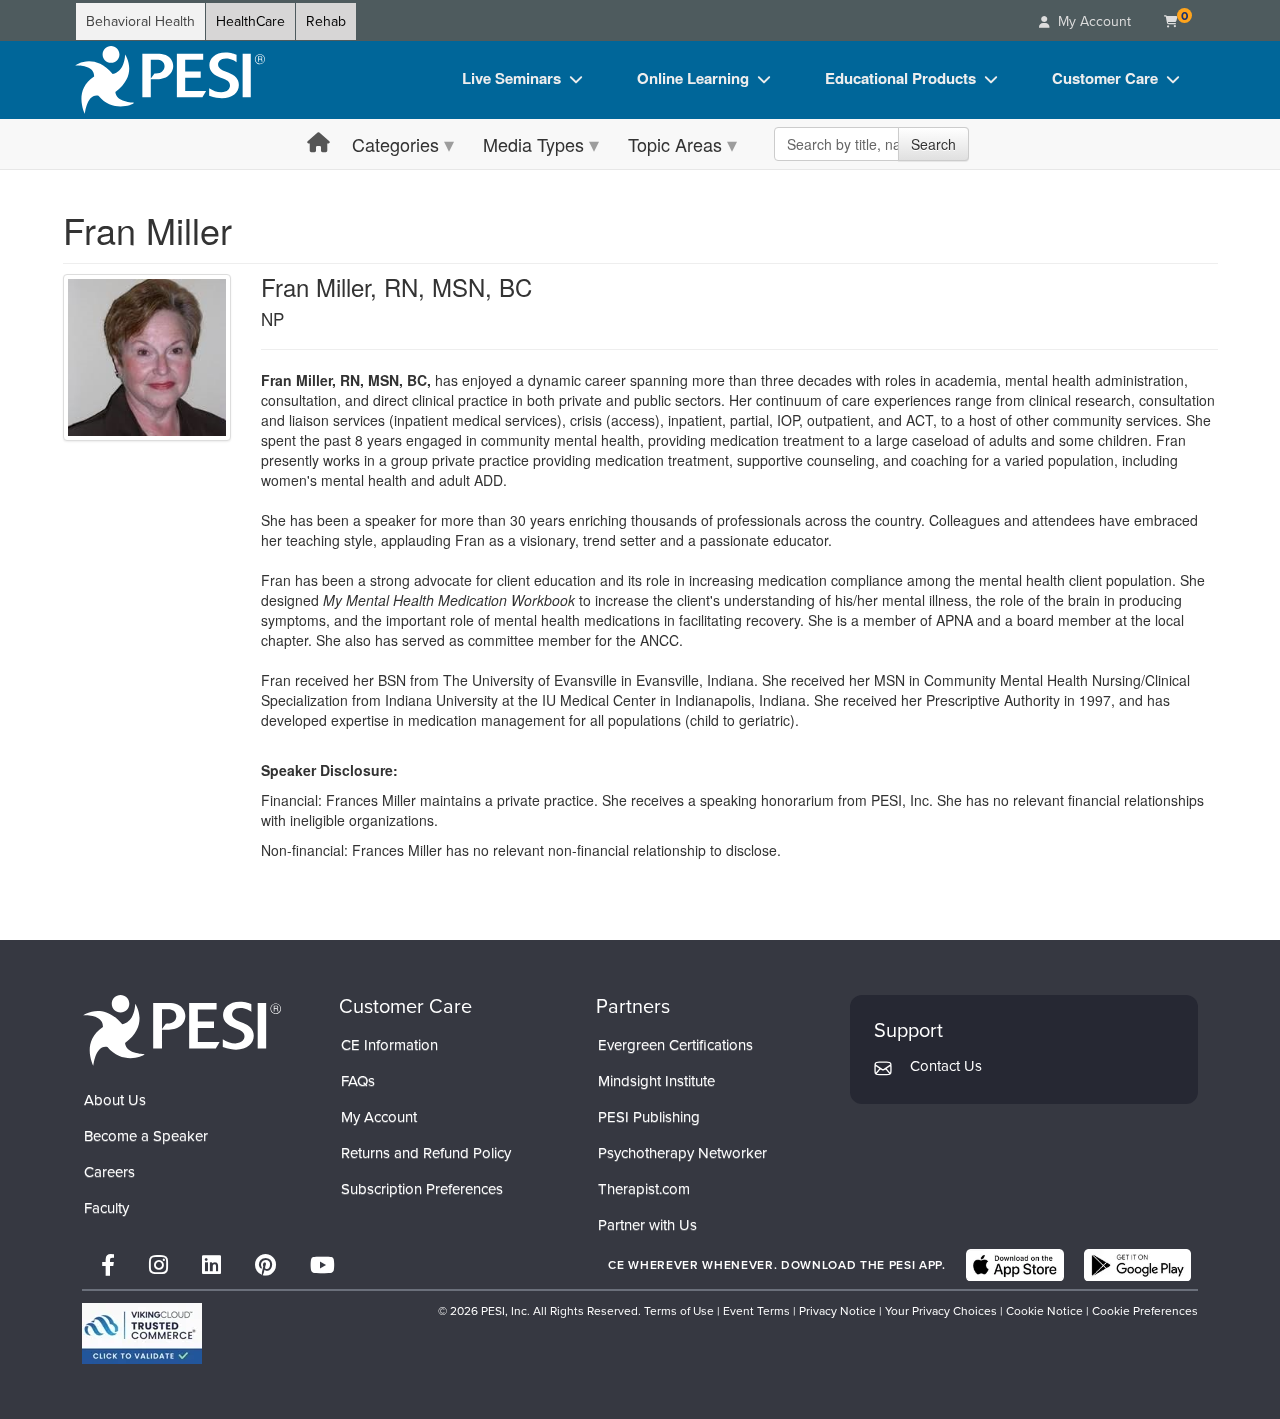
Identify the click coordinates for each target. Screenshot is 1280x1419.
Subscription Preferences (422, 1189)
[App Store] (1015, 1265)
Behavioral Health (140, 21)
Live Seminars (511, 78)
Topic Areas (675, 144)
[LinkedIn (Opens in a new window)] (211, 1265)
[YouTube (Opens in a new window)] (322, 1265)
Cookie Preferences (1145, 1311)
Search (933, 144)
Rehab (326, 21)
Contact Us (946, 1066)
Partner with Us (647, 1225)
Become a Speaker (146, 1136)
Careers (109, 1172)
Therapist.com (644, 1189)
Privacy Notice (837, 1311)
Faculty (106, 1208)
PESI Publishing (649, 1117)
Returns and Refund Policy (426, 1153)
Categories (395, 144)
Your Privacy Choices (941, 1311)
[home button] (318, 143)
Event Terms (756, 1311)
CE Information (389, 1045)
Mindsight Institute (656, 1081)
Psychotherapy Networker (682, 1153)
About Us (115, 1100)
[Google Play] (1137, 1265)
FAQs (358, 1081)
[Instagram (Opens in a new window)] (158, 1265)
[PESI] (182, 1029)
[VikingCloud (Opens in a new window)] (142, 1333)
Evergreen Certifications (675, 1045)
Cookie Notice (1044, 1311)
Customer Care (1105, 78)
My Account (379, 1117)
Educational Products (900, 78)
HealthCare (250, 21)
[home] (170, 80)
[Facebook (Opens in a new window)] (108, 1265)
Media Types (533, 144)
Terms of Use (679, 1311)
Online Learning (693, 78)
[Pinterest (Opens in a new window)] (265, 1265)
